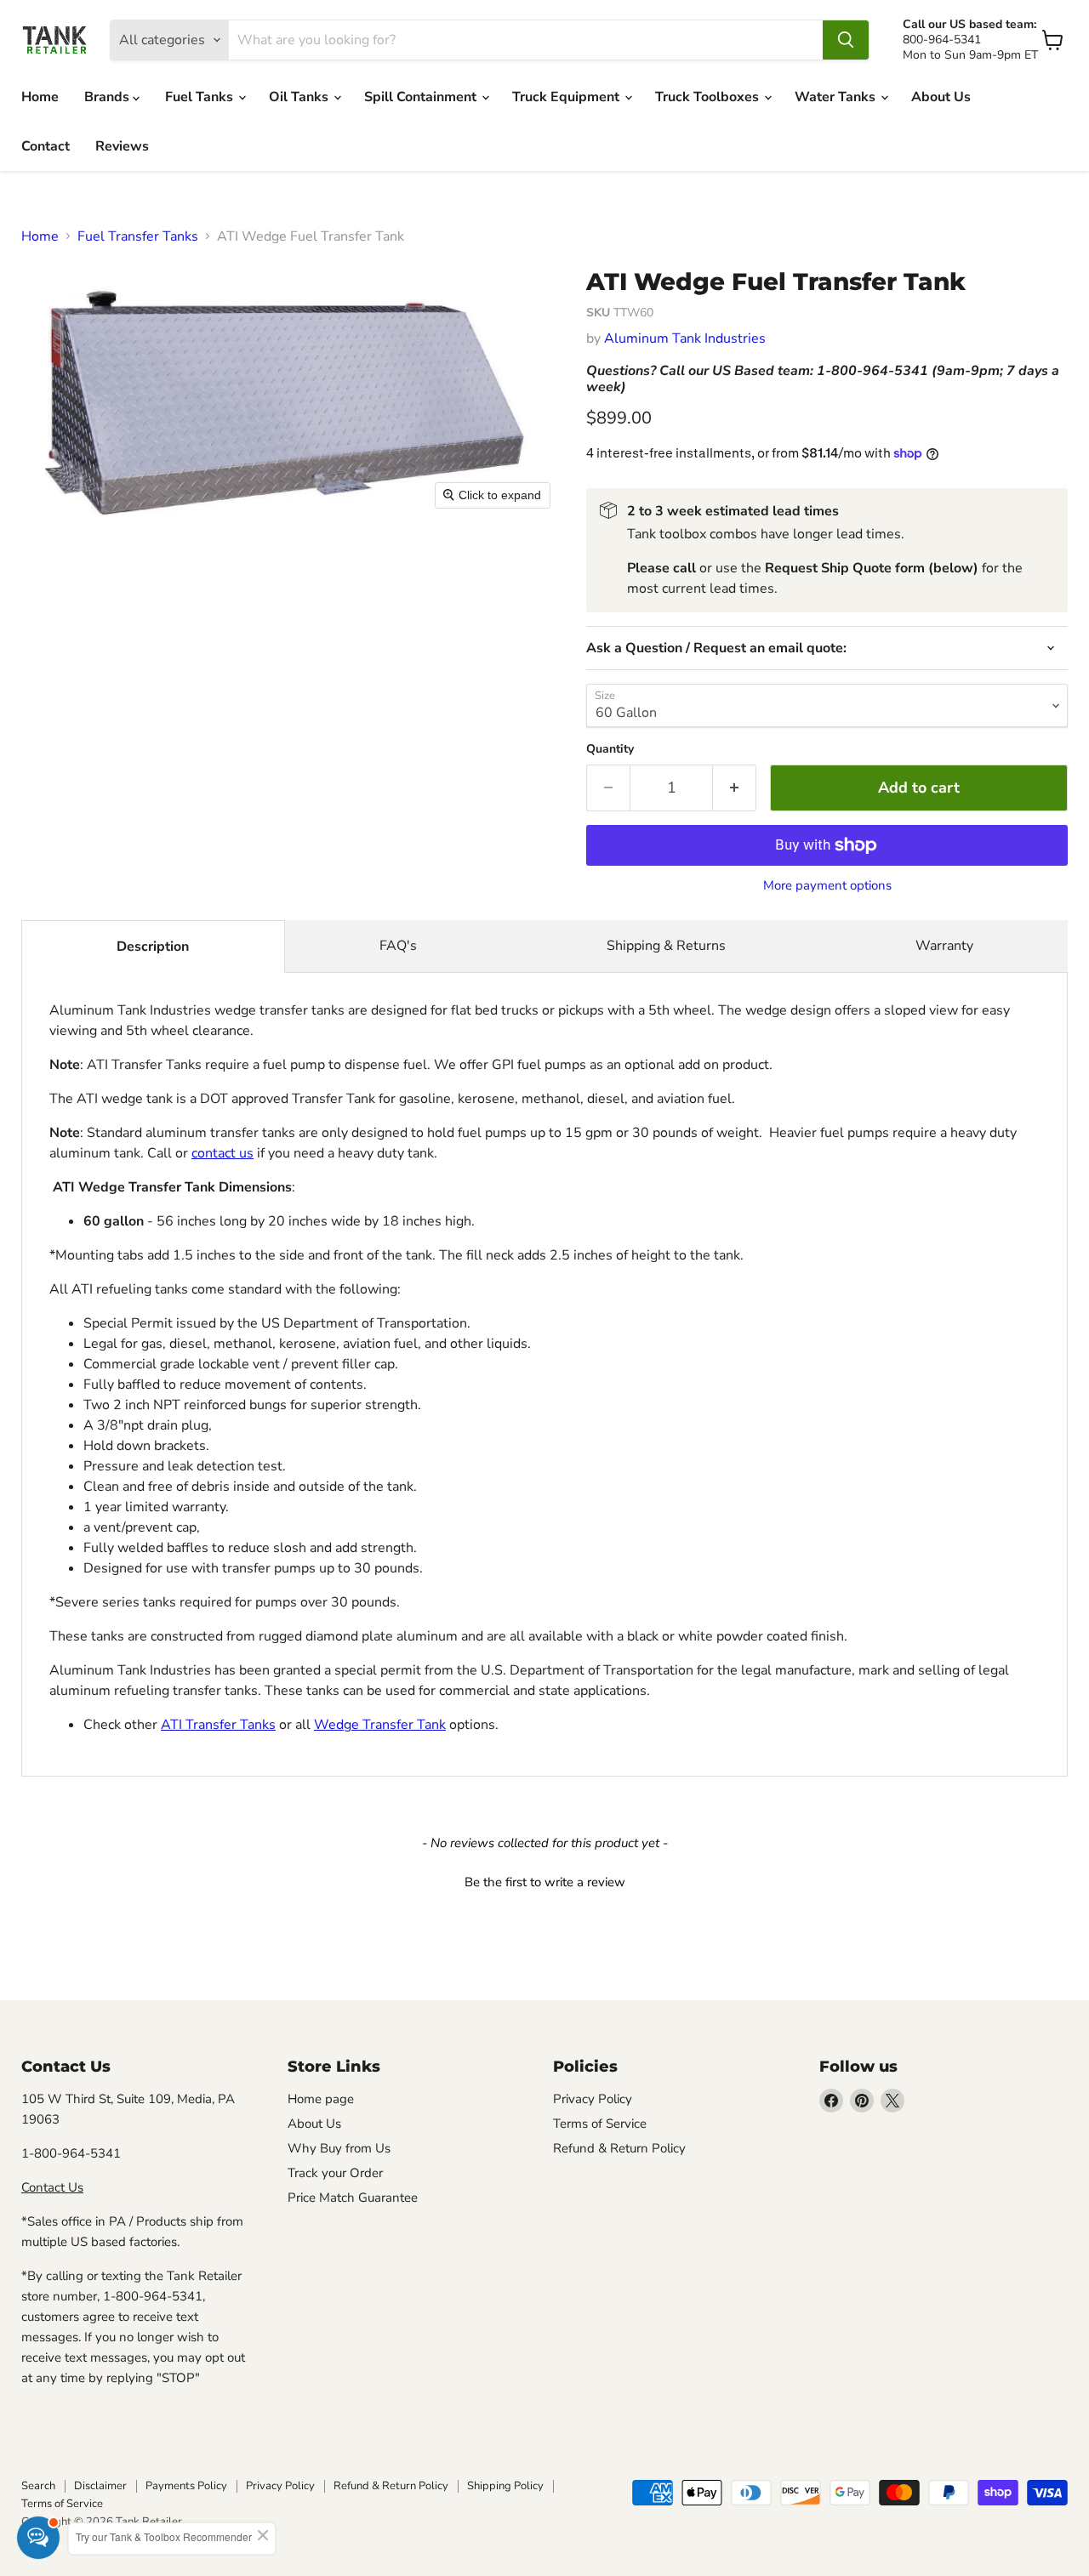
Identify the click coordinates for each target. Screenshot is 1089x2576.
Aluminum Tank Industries (685, 338)
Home (40, 97)
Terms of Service (600, 2124)
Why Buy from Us (339, 2148)
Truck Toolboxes (709, 97)
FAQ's (398, 946)
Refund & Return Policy (619, 2148)
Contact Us (52, 2187)
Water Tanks (837, 97)
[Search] (846, 40)
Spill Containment (422, 97)
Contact (46, 146)
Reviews (122, 146)
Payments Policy (186, 2486)
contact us (222, 1153)
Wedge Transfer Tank (380, 1725)
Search (38, 2486)
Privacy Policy (593, 2099)
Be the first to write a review (545, 1882)
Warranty (944, 946)
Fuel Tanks (201, 97)
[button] (544, 1880)
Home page (321, 2099)
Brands (108, 97)
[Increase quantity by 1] (735, 788)
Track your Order (335, 2173)
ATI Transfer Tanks (218, 1725)
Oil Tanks (300, 97)
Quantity (610, 749)
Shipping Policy (505, 2486)
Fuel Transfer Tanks (138, 236)
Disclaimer (100, 2486)
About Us (941, 97)
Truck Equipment (567, 97)
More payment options (827, 886)
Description (153, 947)
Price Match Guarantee (353, 2198)
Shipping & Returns (666, 946)
